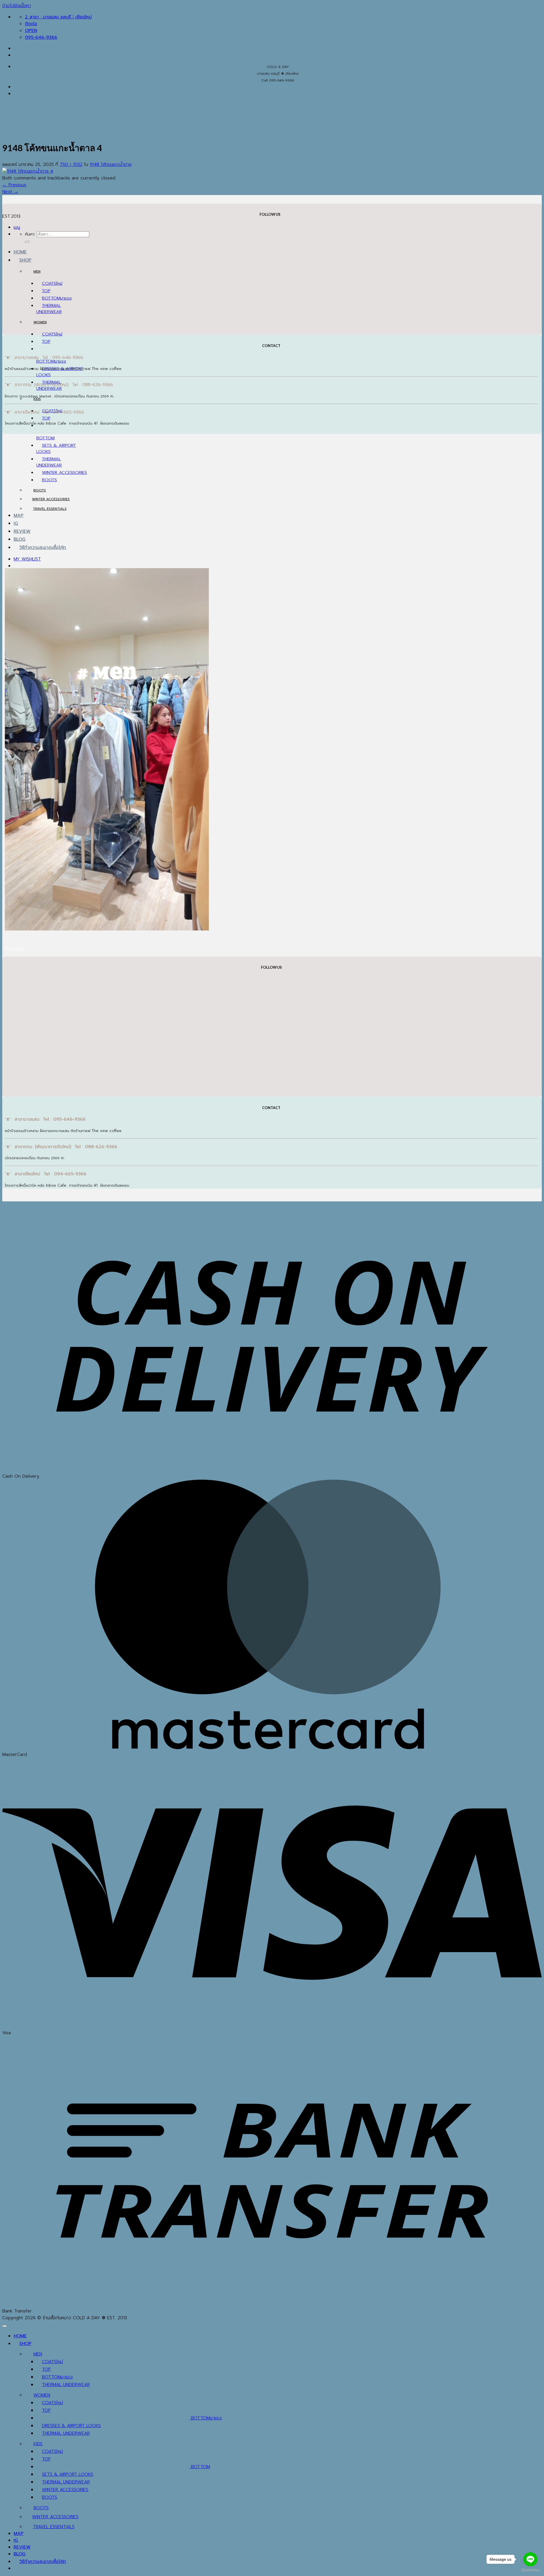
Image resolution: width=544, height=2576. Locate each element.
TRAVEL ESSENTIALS (50, 509)
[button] (17, 227)
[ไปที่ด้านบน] (5, 2326)
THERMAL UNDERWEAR (49, 309)
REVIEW (22, 531)
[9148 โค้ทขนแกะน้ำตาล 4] (28, 171)
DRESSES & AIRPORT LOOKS (71, 2426)
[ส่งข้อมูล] (27, 242)
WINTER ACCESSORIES (64, 472)
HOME (20, 252)
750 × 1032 (71, 164)
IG (16, 523)
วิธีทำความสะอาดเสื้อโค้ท (43, 547)
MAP (19, 515)
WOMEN (40, 322)
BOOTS (49, 480)
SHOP (25, 260)
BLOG (20, 539)
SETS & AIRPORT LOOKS (68, 2474)
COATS (49, 283)
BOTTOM (51, 298)
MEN (37, 271)
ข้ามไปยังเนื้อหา (17, 6)
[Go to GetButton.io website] (530, 2570)
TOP (46, 291)
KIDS (37, 399)
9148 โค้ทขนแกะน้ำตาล (111, 164)
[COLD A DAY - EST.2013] (11, 169)
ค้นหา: (30, 234)
